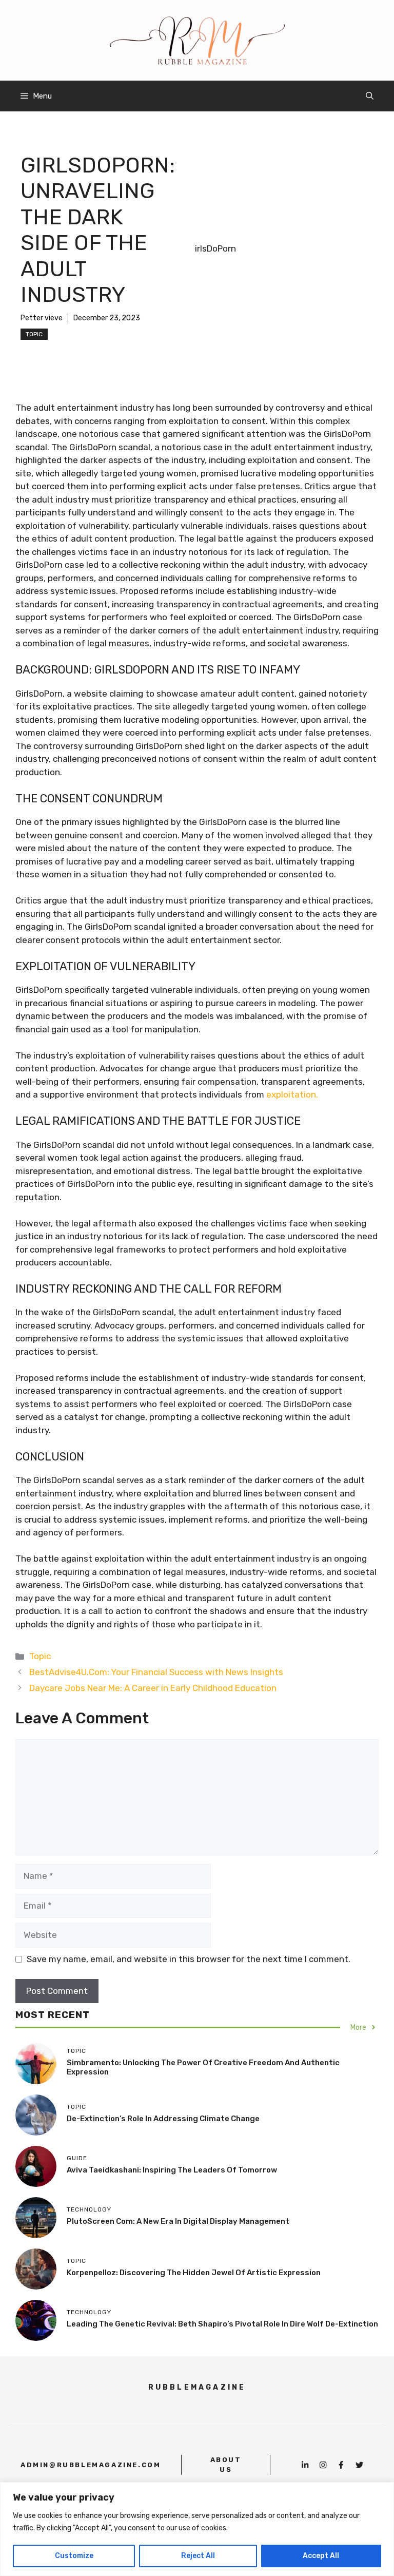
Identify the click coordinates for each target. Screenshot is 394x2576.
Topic (34, 334)
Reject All (198, 2556)
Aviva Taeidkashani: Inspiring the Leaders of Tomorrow (172, 2170)
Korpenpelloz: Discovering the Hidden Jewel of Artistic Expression (194, 2273)
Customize (74, 2556)
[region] (197, 2529)
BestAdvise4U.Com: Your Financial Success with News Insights (156, 1672)
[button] (370, 96)
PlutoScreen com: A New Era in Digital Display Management (178, 2221)
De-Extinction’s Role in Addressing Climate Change (163, 2119)
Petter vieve (42, 318)
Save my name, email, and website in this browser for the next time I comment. (189, 1959)
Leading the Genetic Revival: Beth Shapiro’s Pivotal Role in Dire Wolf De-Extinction (222, 2324)
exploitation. (292, 1094)
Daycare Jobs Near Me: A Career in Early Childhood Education (153, 1688)
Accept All (321, 2556)
